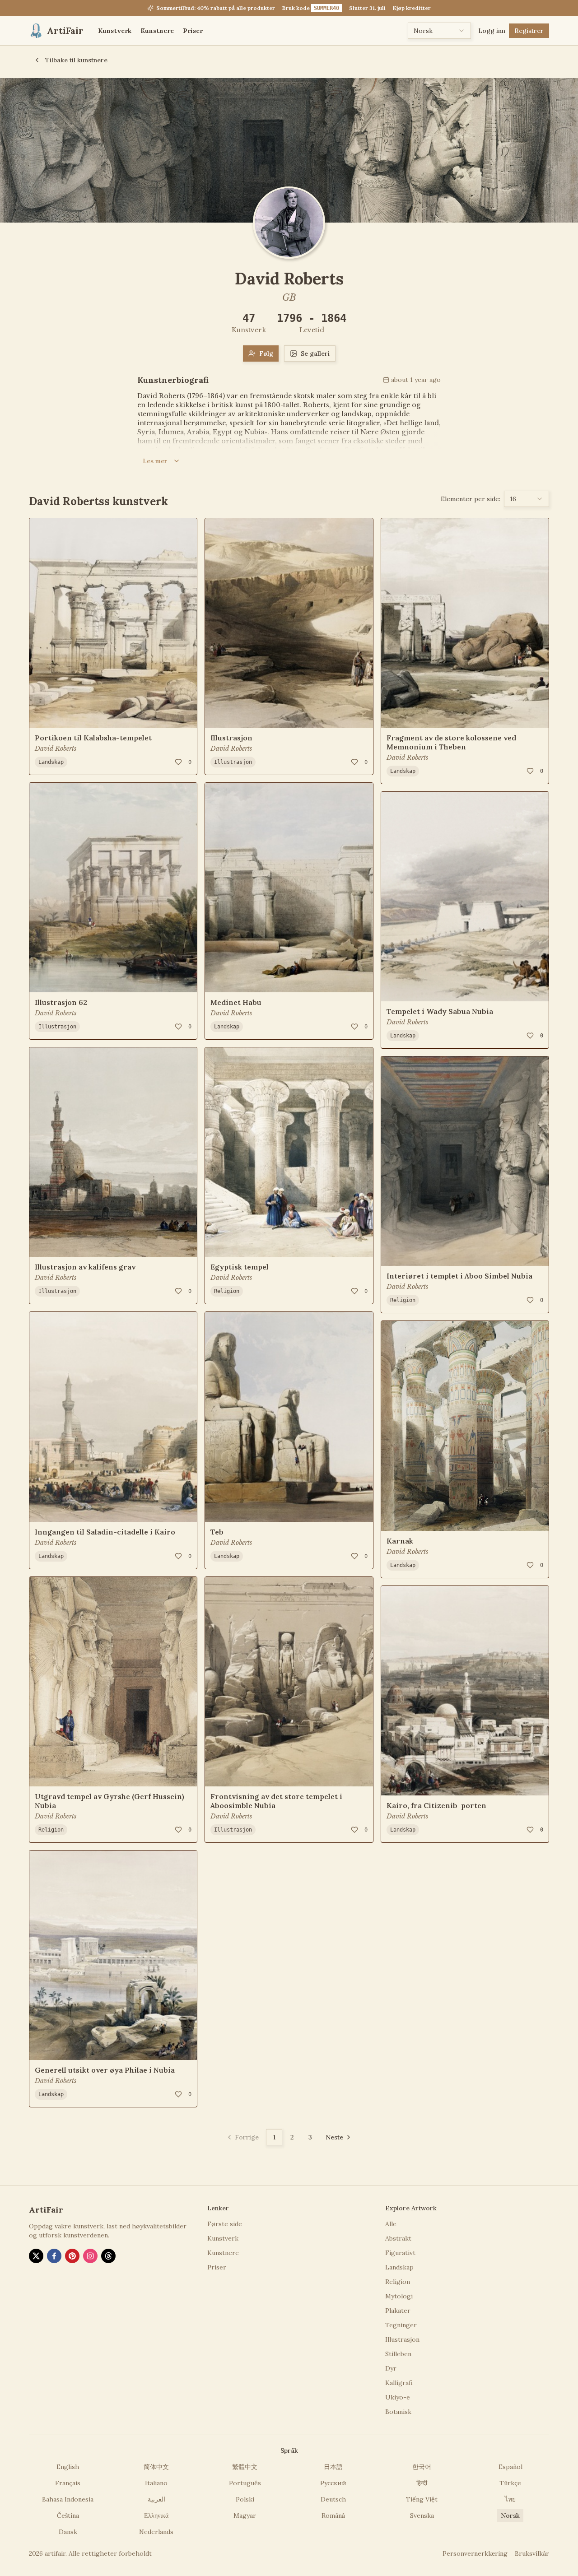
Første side (225, 2224)
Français (68, 2483)
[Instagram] (90, 2256)
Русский (333, 2483)
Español (510, 2467)
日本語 (333, 2467)
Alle (391, 2224)
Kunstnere (157, 31)
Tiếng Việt (422, 2499)
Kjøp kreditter (412, 8)
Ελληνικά (156, 2516)
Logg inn (492, 31)
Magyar (245, 2516)
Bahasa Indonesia (68, 2499)
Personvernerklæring (475, 2553)
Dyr (391, 2368)
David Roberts (56, 749)
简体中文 (156, 2467)
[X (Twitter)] (36, 2256)
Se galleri (315, 353)
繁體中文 (245, 2467)
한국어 (422, 2467)
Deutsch (333, 2499)
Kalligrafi (399, 2383)
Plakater (398, 2311)
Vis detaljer (59, 715)
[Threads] (108, 2256)
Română (333, 2516)
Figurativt (400, 2253)
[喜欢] (178, 762)
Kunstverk (115, 31)
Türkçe (510, 2483)
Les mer (155, 461)
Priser (193, 31)
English (68, 2467)
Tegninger (401, 2325)
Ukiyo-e (398, 2397)
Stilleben (398, 2354)
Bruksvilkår (532, 2553)
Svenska (422, 2516)
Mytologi (399, 2296)
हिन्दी (422, 2483)
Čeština (68, 2516)
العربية (156, 2499)
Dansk (68, 2532)
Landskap (51, 762)
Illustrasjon (57, 1027)
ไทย (510, 2499)
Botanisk (398, 2412)
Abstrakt (398, 2238)
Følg (266, 353)
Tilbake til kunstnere (76, 60)
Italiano (156, 2483)
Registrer (529, 31)
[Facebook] (54, 2256)
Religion (51, 1830)
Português (245, 2483)
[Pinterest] (72, 2256)
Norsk (510, 2516)
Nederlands (156, 2532)
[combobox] (439, 31)
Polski (245, 2499)
